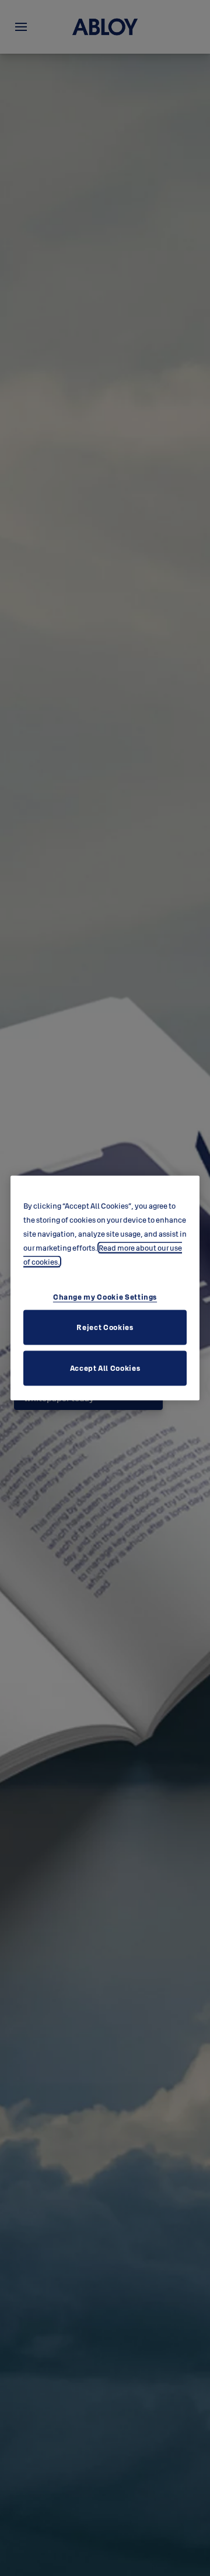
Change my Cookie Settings (105, 1296)
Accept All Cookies (105, 1367)
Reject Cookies (105, 1327)
